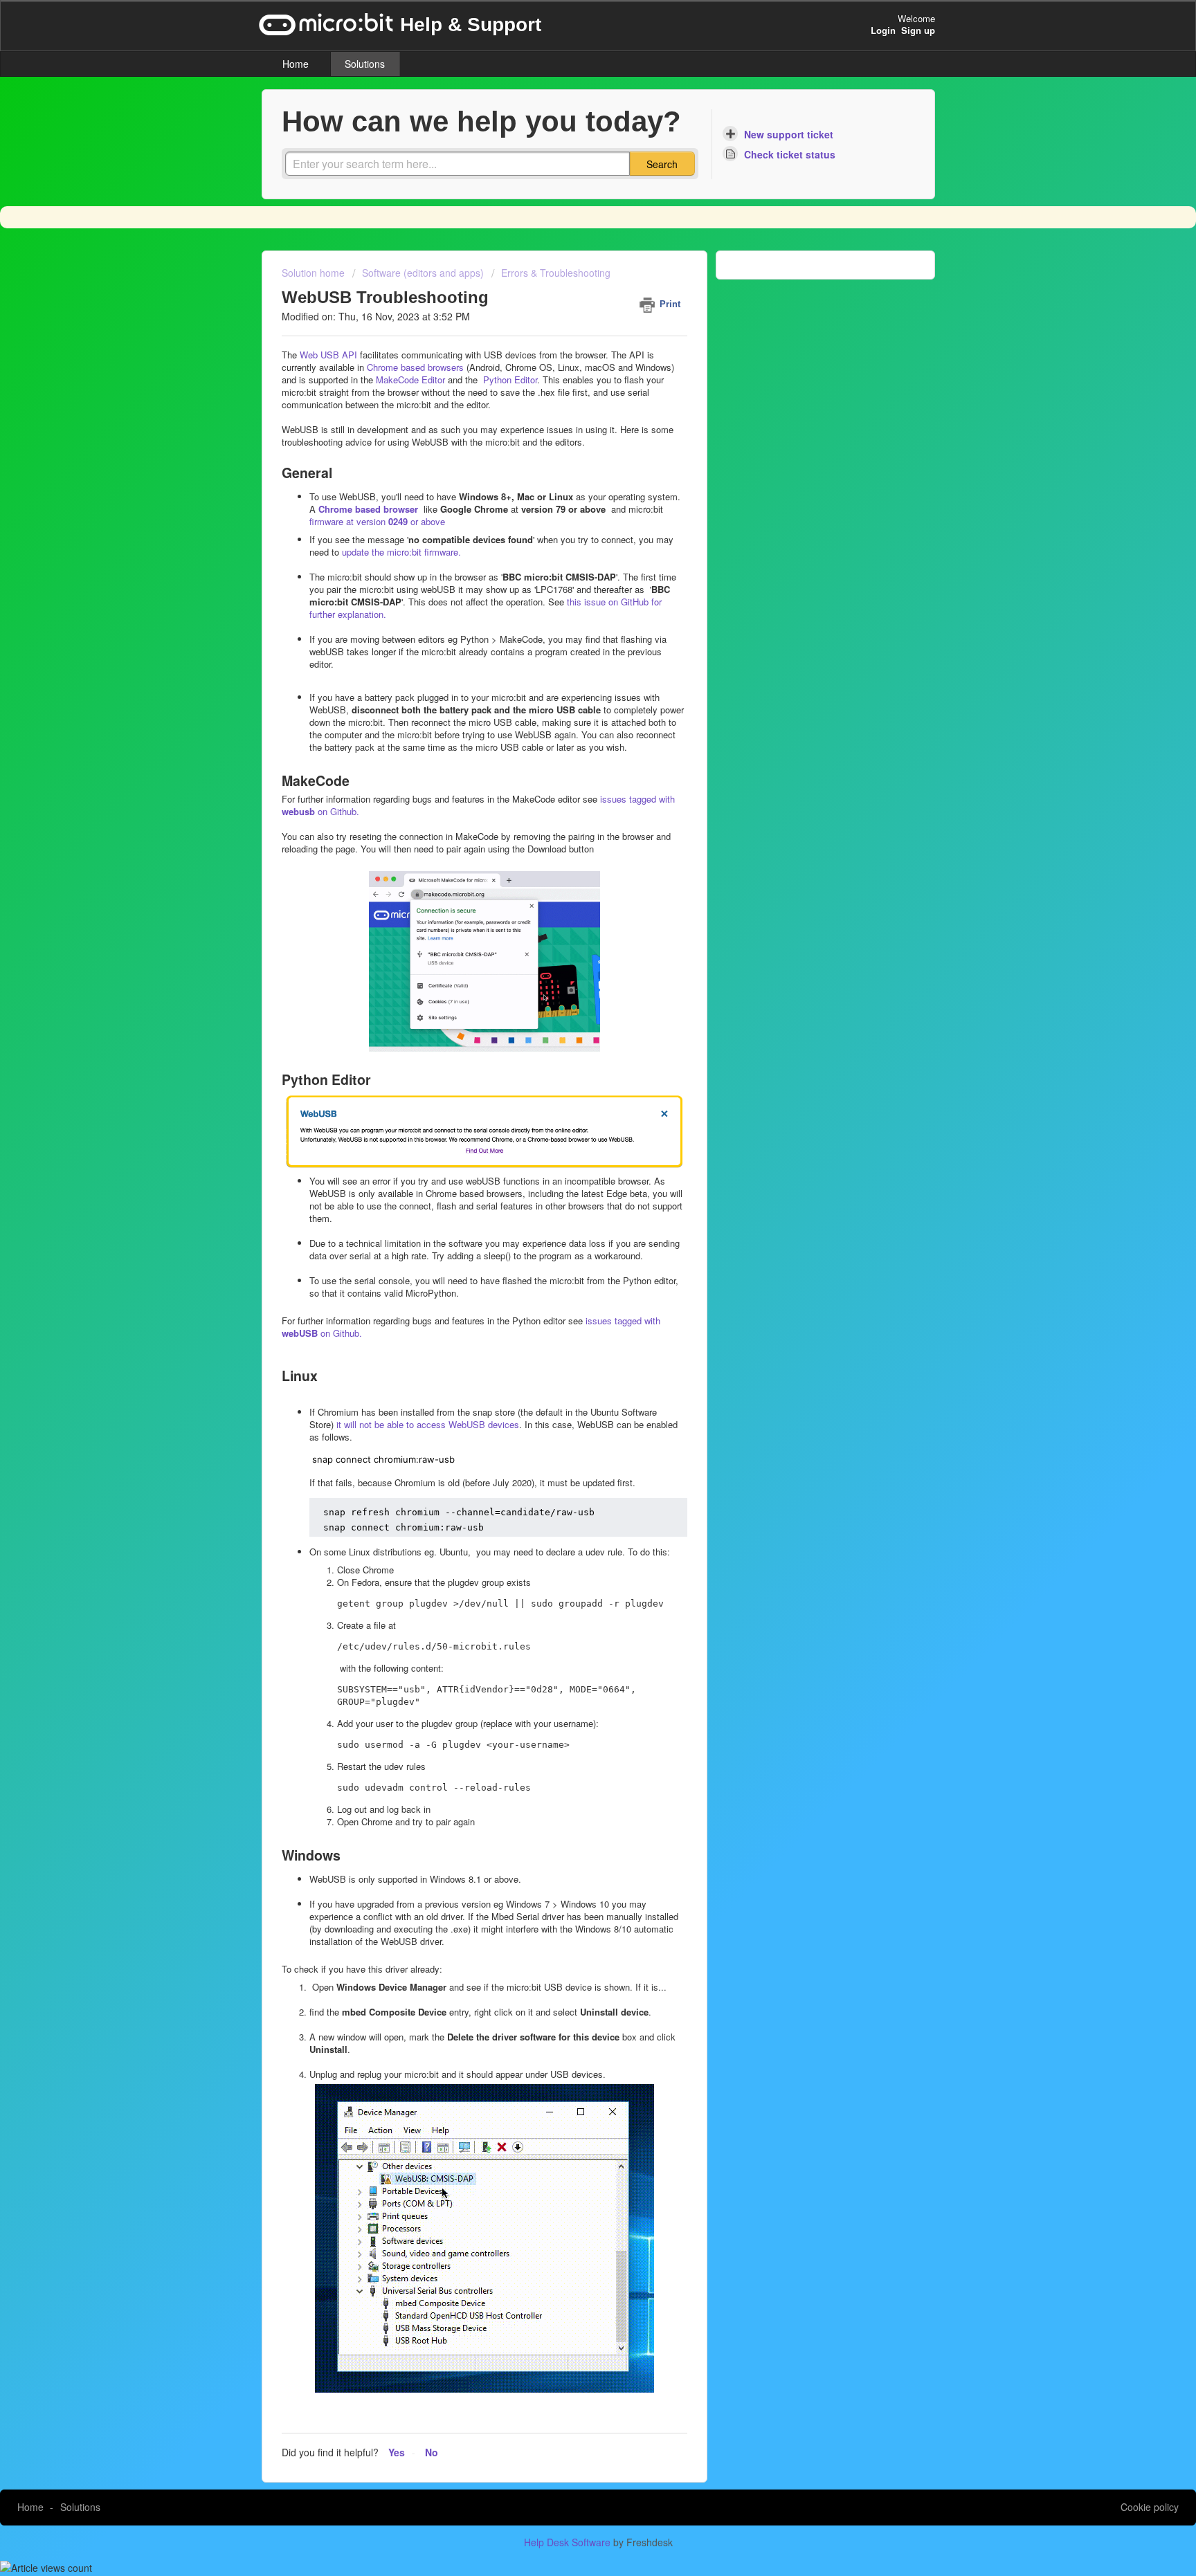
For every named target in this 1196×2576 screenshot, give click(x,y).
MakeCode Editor (410, 380)
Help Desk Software (569, 2542)
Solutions (365, 64)
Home (296, 64)
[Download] (572, 1142)
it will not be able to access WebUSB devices (426, 1424)
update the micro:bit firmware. (401, 552)
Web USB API (328, 355)
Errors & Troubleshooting (556, 273)
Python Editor (509, 380)
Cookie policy (1150, 2507)
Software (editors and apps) (423, 273)
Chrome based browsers (415, 367)
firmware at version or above (377, 521)
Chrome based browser (368, 509)
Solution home (315, 273)
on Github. (340, 1333)
